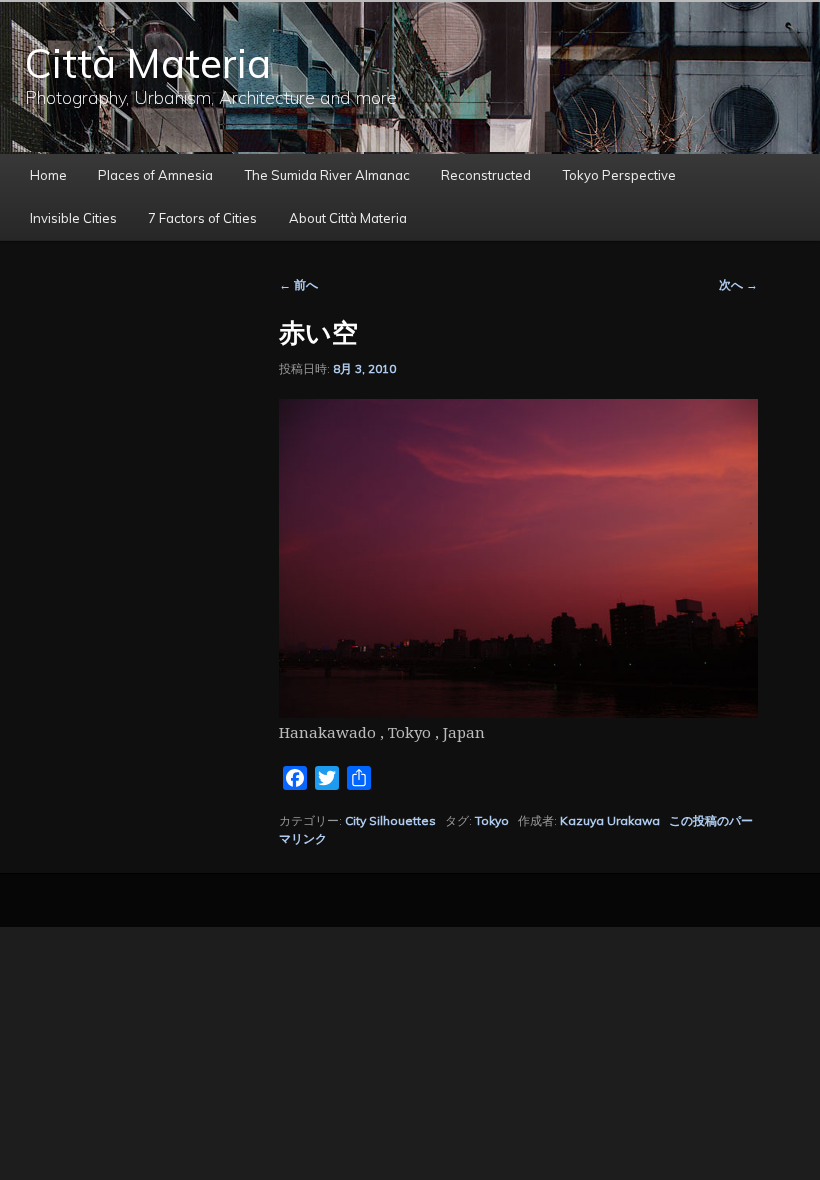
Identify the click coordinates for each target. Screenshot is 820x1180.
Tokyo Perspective (619, 175)
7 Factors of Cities (202, 218)
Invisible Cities (73, 218)
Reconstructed (486, 175)
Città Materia (148, 63)
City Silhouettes (390, 820)
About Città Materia (348, 218)
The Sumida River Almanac (327, 175)
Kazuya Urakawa (610, 820)
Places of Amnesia (155, 175)
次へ (738, 284)
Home (48, 175)
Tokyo (492, 820)
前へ (298, 284)
